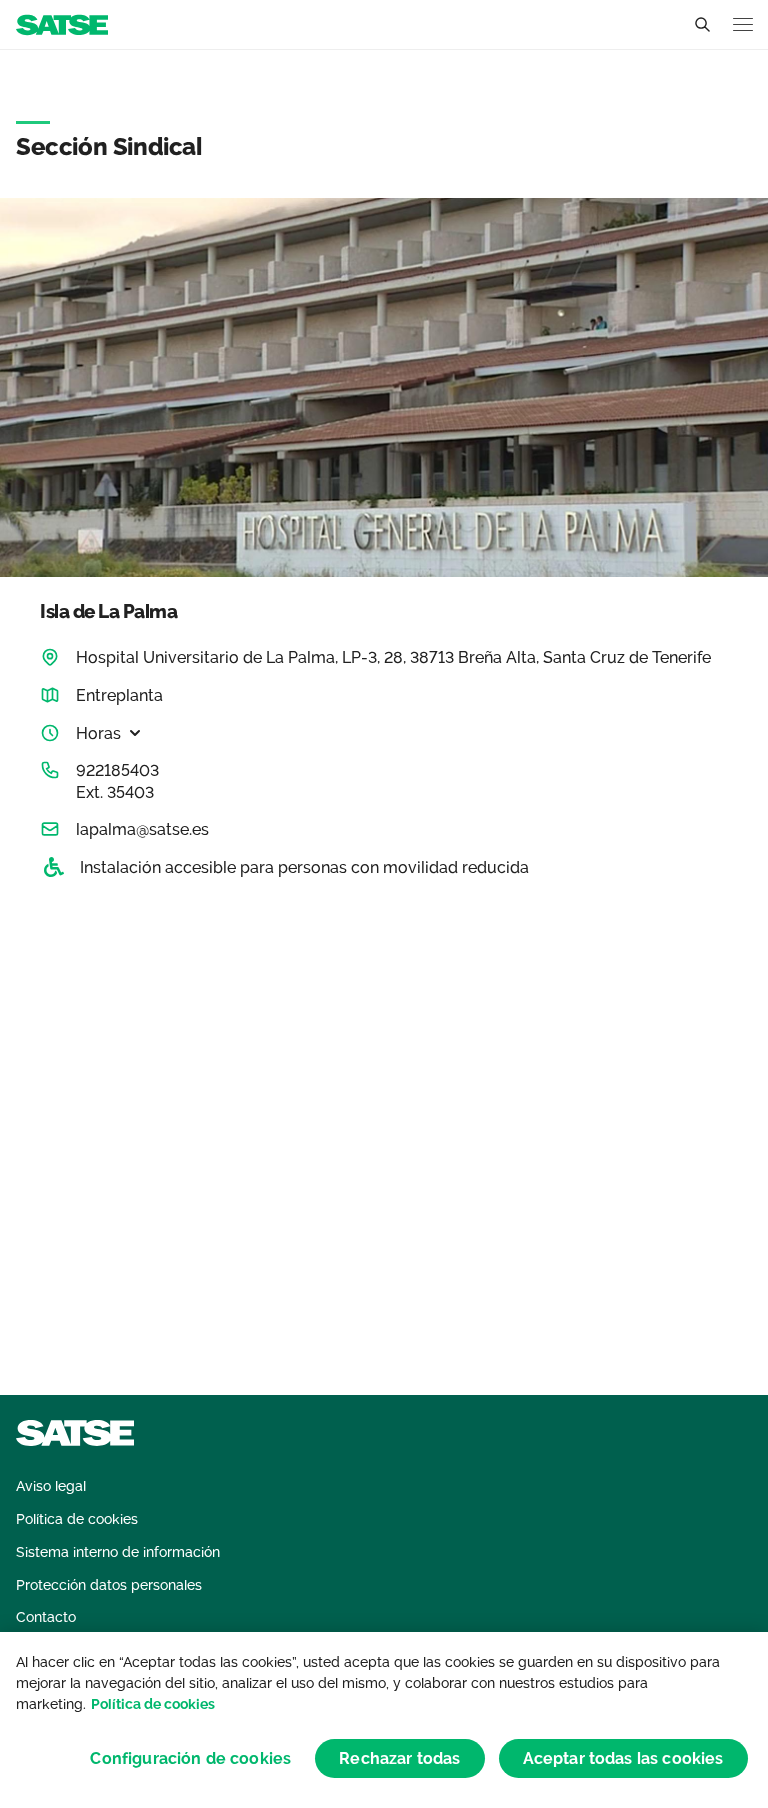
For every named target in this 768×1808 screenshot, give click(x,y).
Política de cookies (153, 1704)
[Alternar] (702, 25)
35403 (130, 792)
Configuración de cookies (190, 1758)
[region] (384, 1720)
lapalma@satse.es (142, 829)
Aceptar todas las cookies (623, 1758)
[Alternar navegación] (743, 24)
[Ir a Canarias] (62, 23)
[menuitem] (51, 1486)
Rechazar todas (399, 1758)
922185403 (117, 770)
